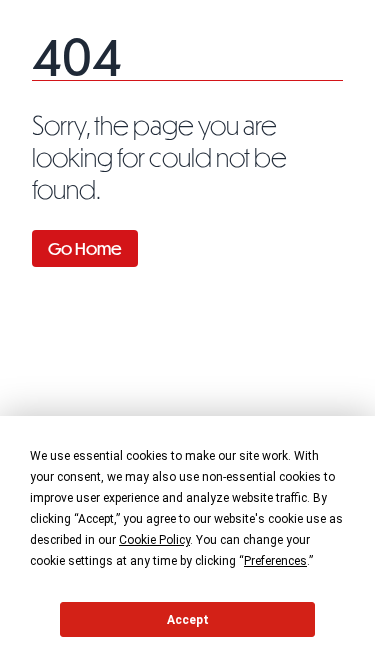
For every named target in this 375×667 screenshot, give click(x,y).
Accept (188, 620)
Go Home (85, 248)
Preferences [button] (275, 561)
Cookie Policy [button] (154, 540)
